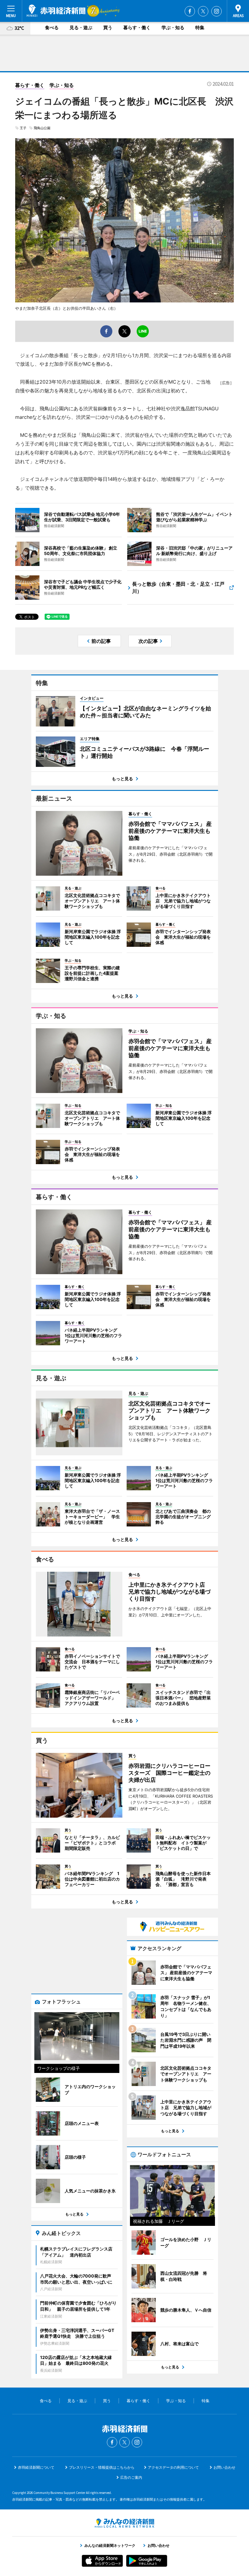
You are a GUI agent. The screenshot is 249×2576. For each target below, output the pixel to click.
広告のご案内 (131, 2477)
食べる (52, 28)
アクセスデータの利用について (173, 2467)
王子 (23, 128)
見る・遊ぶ (81, 28)
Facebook (190, 11)
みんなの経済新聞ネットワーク (124, 2523)
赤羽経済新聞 (56, 11)
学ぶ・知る (173, 28)
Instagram (217, 11)
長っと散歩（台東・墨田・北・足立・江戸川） (178, 588)
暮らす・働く (137, 28)
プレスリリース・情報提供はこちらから (102, 2467)
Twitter (203, 11)
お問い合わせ (224, 2467)
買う (108, 28)
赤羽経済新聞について (36, 2467)
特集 (200, 28)
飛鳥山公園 (42, 128)
